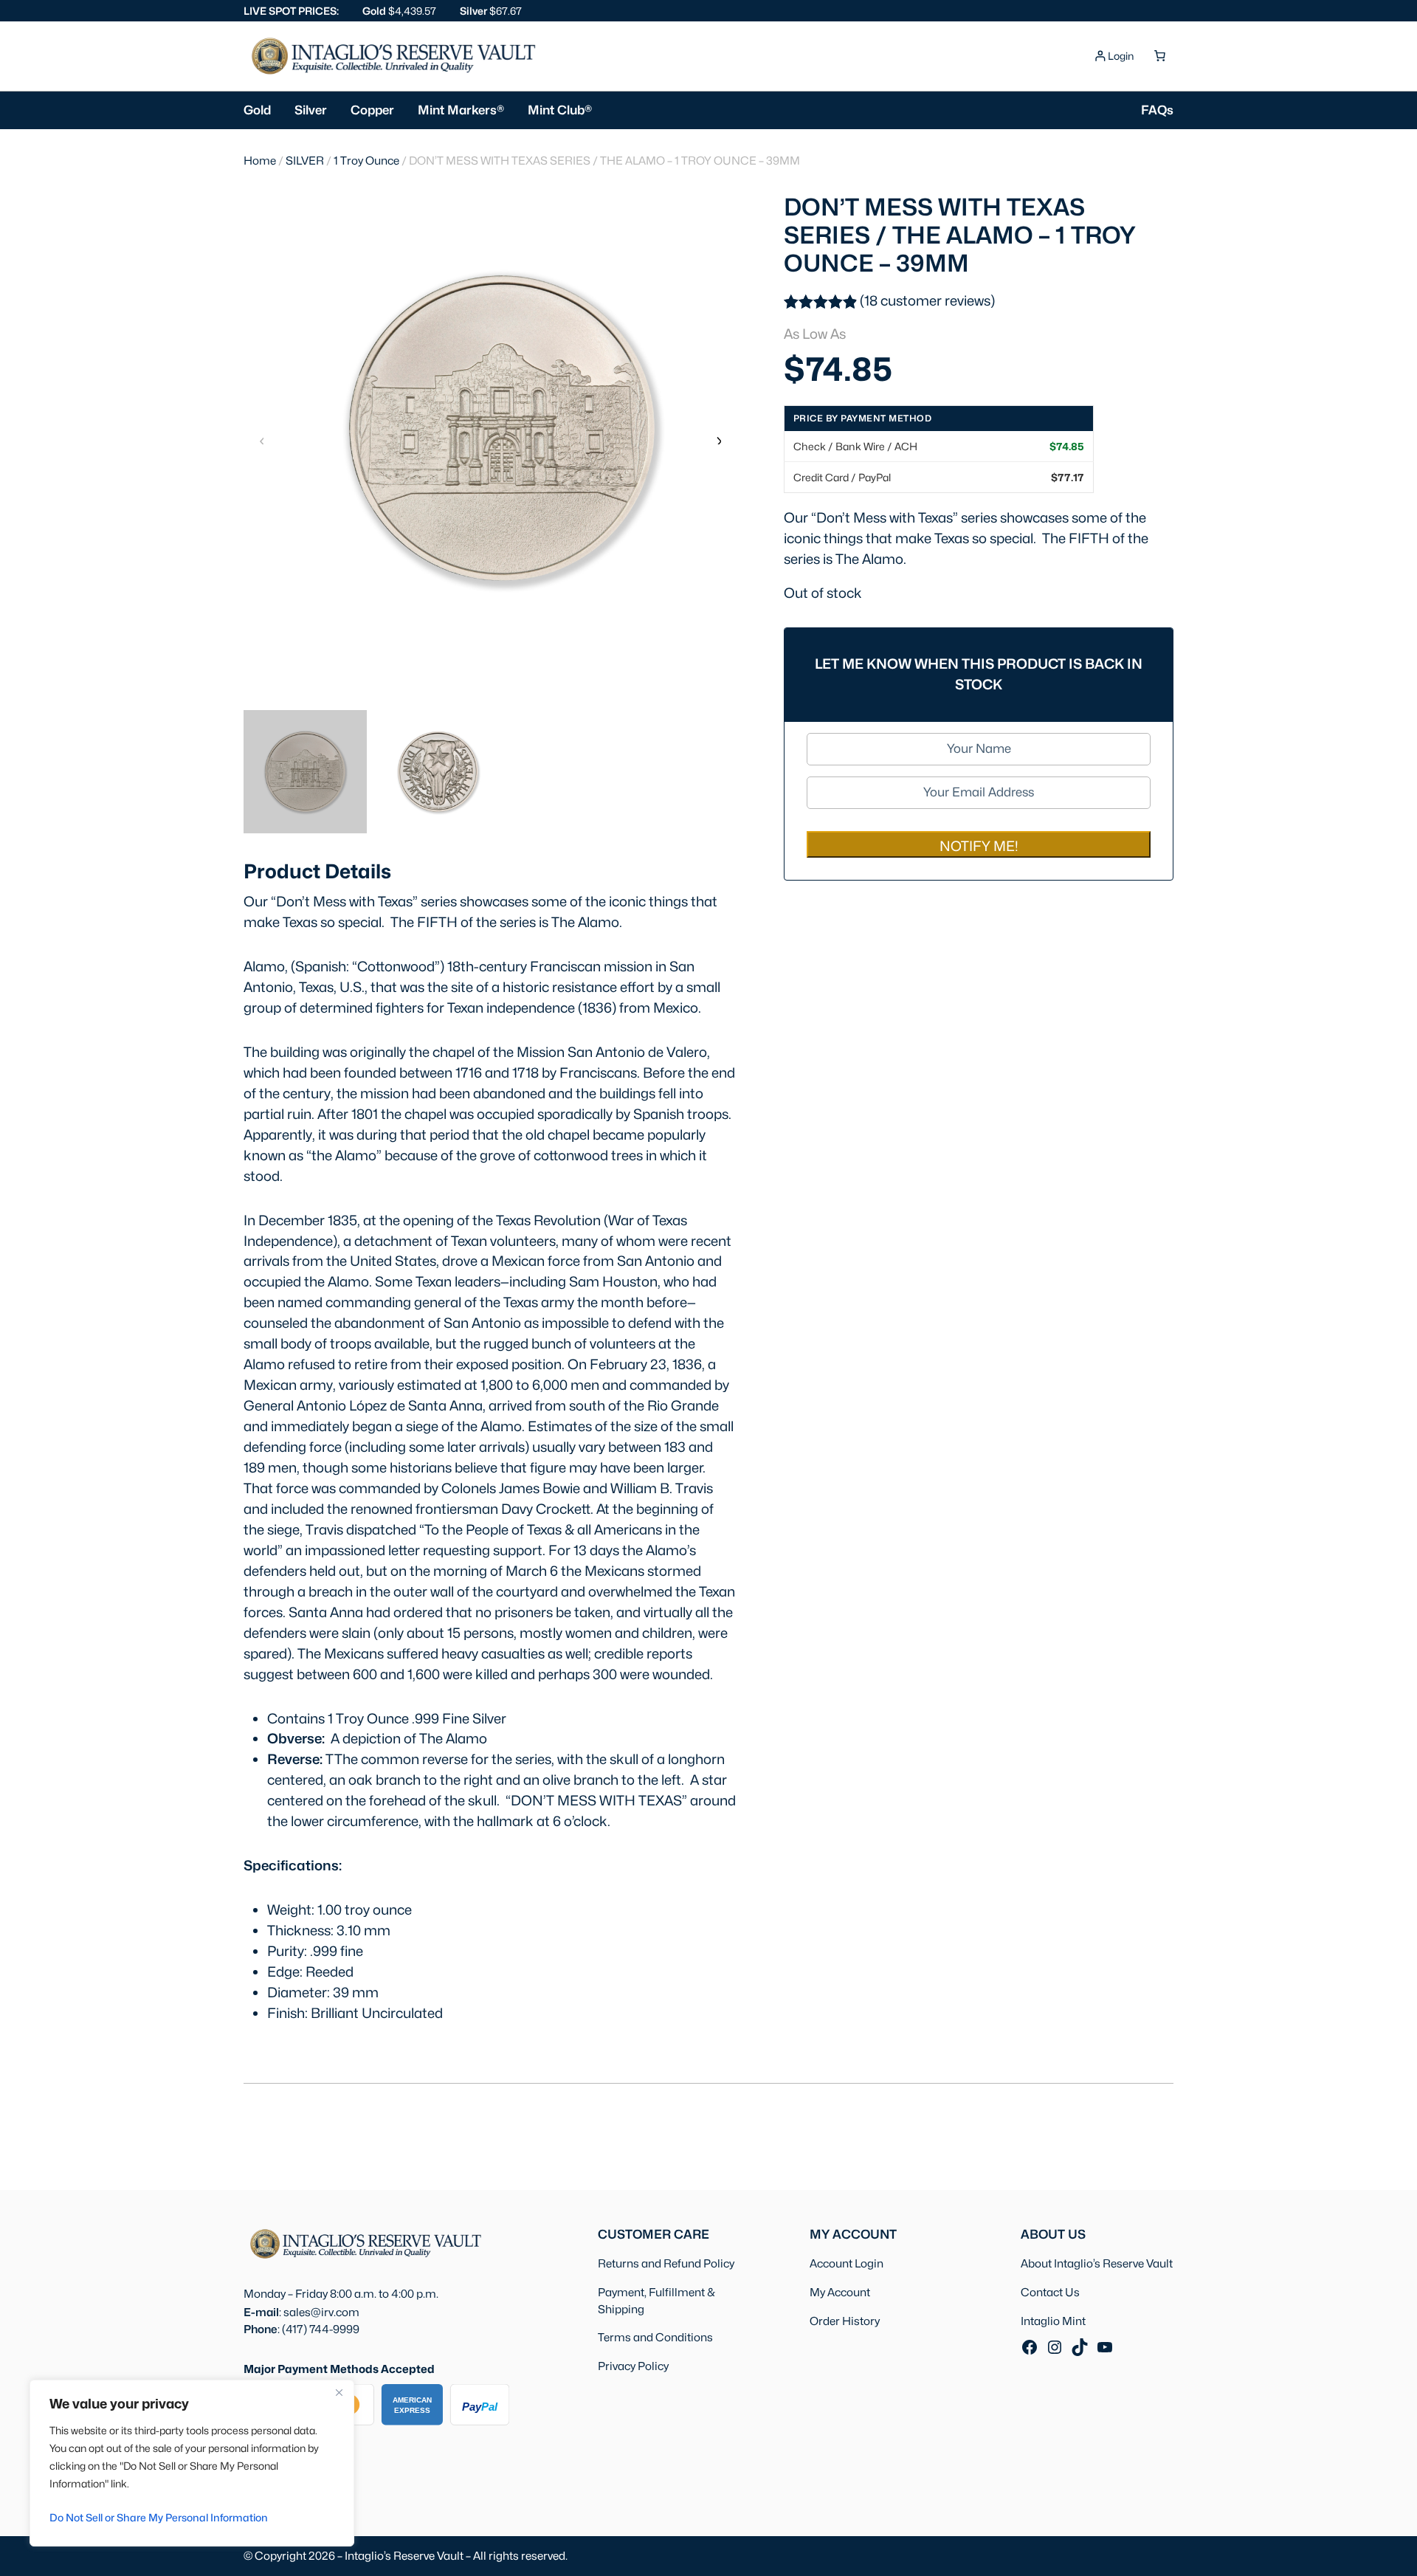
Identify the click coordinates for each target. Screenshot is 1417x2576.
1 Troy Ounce (366, 161)
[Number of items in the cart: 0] (1159, 56)
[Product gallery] (490, 428)
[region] (192, 2463)
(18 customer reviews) (927, 300)
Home (260, 161)
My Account (840, 2292)
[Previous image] (262, 440)
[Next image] (718, 440)
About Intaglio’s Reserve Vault (1097, 2263)
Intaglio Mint (1053, 2321)
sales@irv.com (321, 2312)
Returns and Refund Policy (666, 2263)
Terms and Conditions (655, 2337)
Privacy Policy (633, 2366)
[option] (438, 772)
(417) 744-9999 (321, 2329)
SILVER (305, 161)
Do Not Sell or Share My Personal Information (159, 2517)
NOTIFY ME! (979, 846)
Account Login (847, 2263)
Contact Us (1050, 2292)
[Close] (339, 2392)
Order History (845, 2321)
